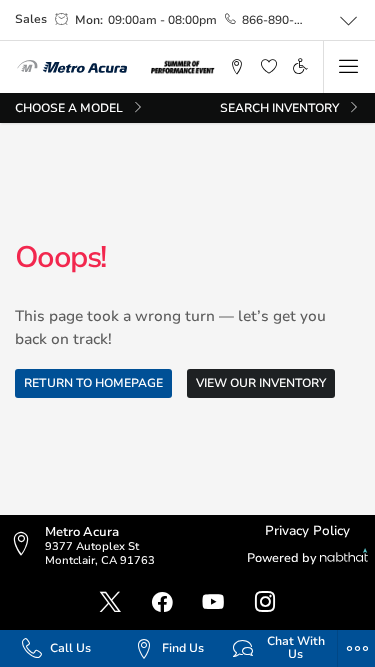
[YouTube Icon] (213, 602)
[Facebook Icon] (162, 602)
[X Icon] (110, 602)
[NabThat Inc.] (343, 558)
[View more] (349, 20)
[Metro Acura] (72, 67)
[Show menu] (349, 67)
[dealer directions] (25, 545)
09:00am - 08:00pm (162, 20)
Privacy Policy (307, 531)
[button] (237, 67)
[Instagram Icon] (265, 602)
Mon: (89, 20)
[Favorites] (268, 67)
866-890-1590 (275, 20)
